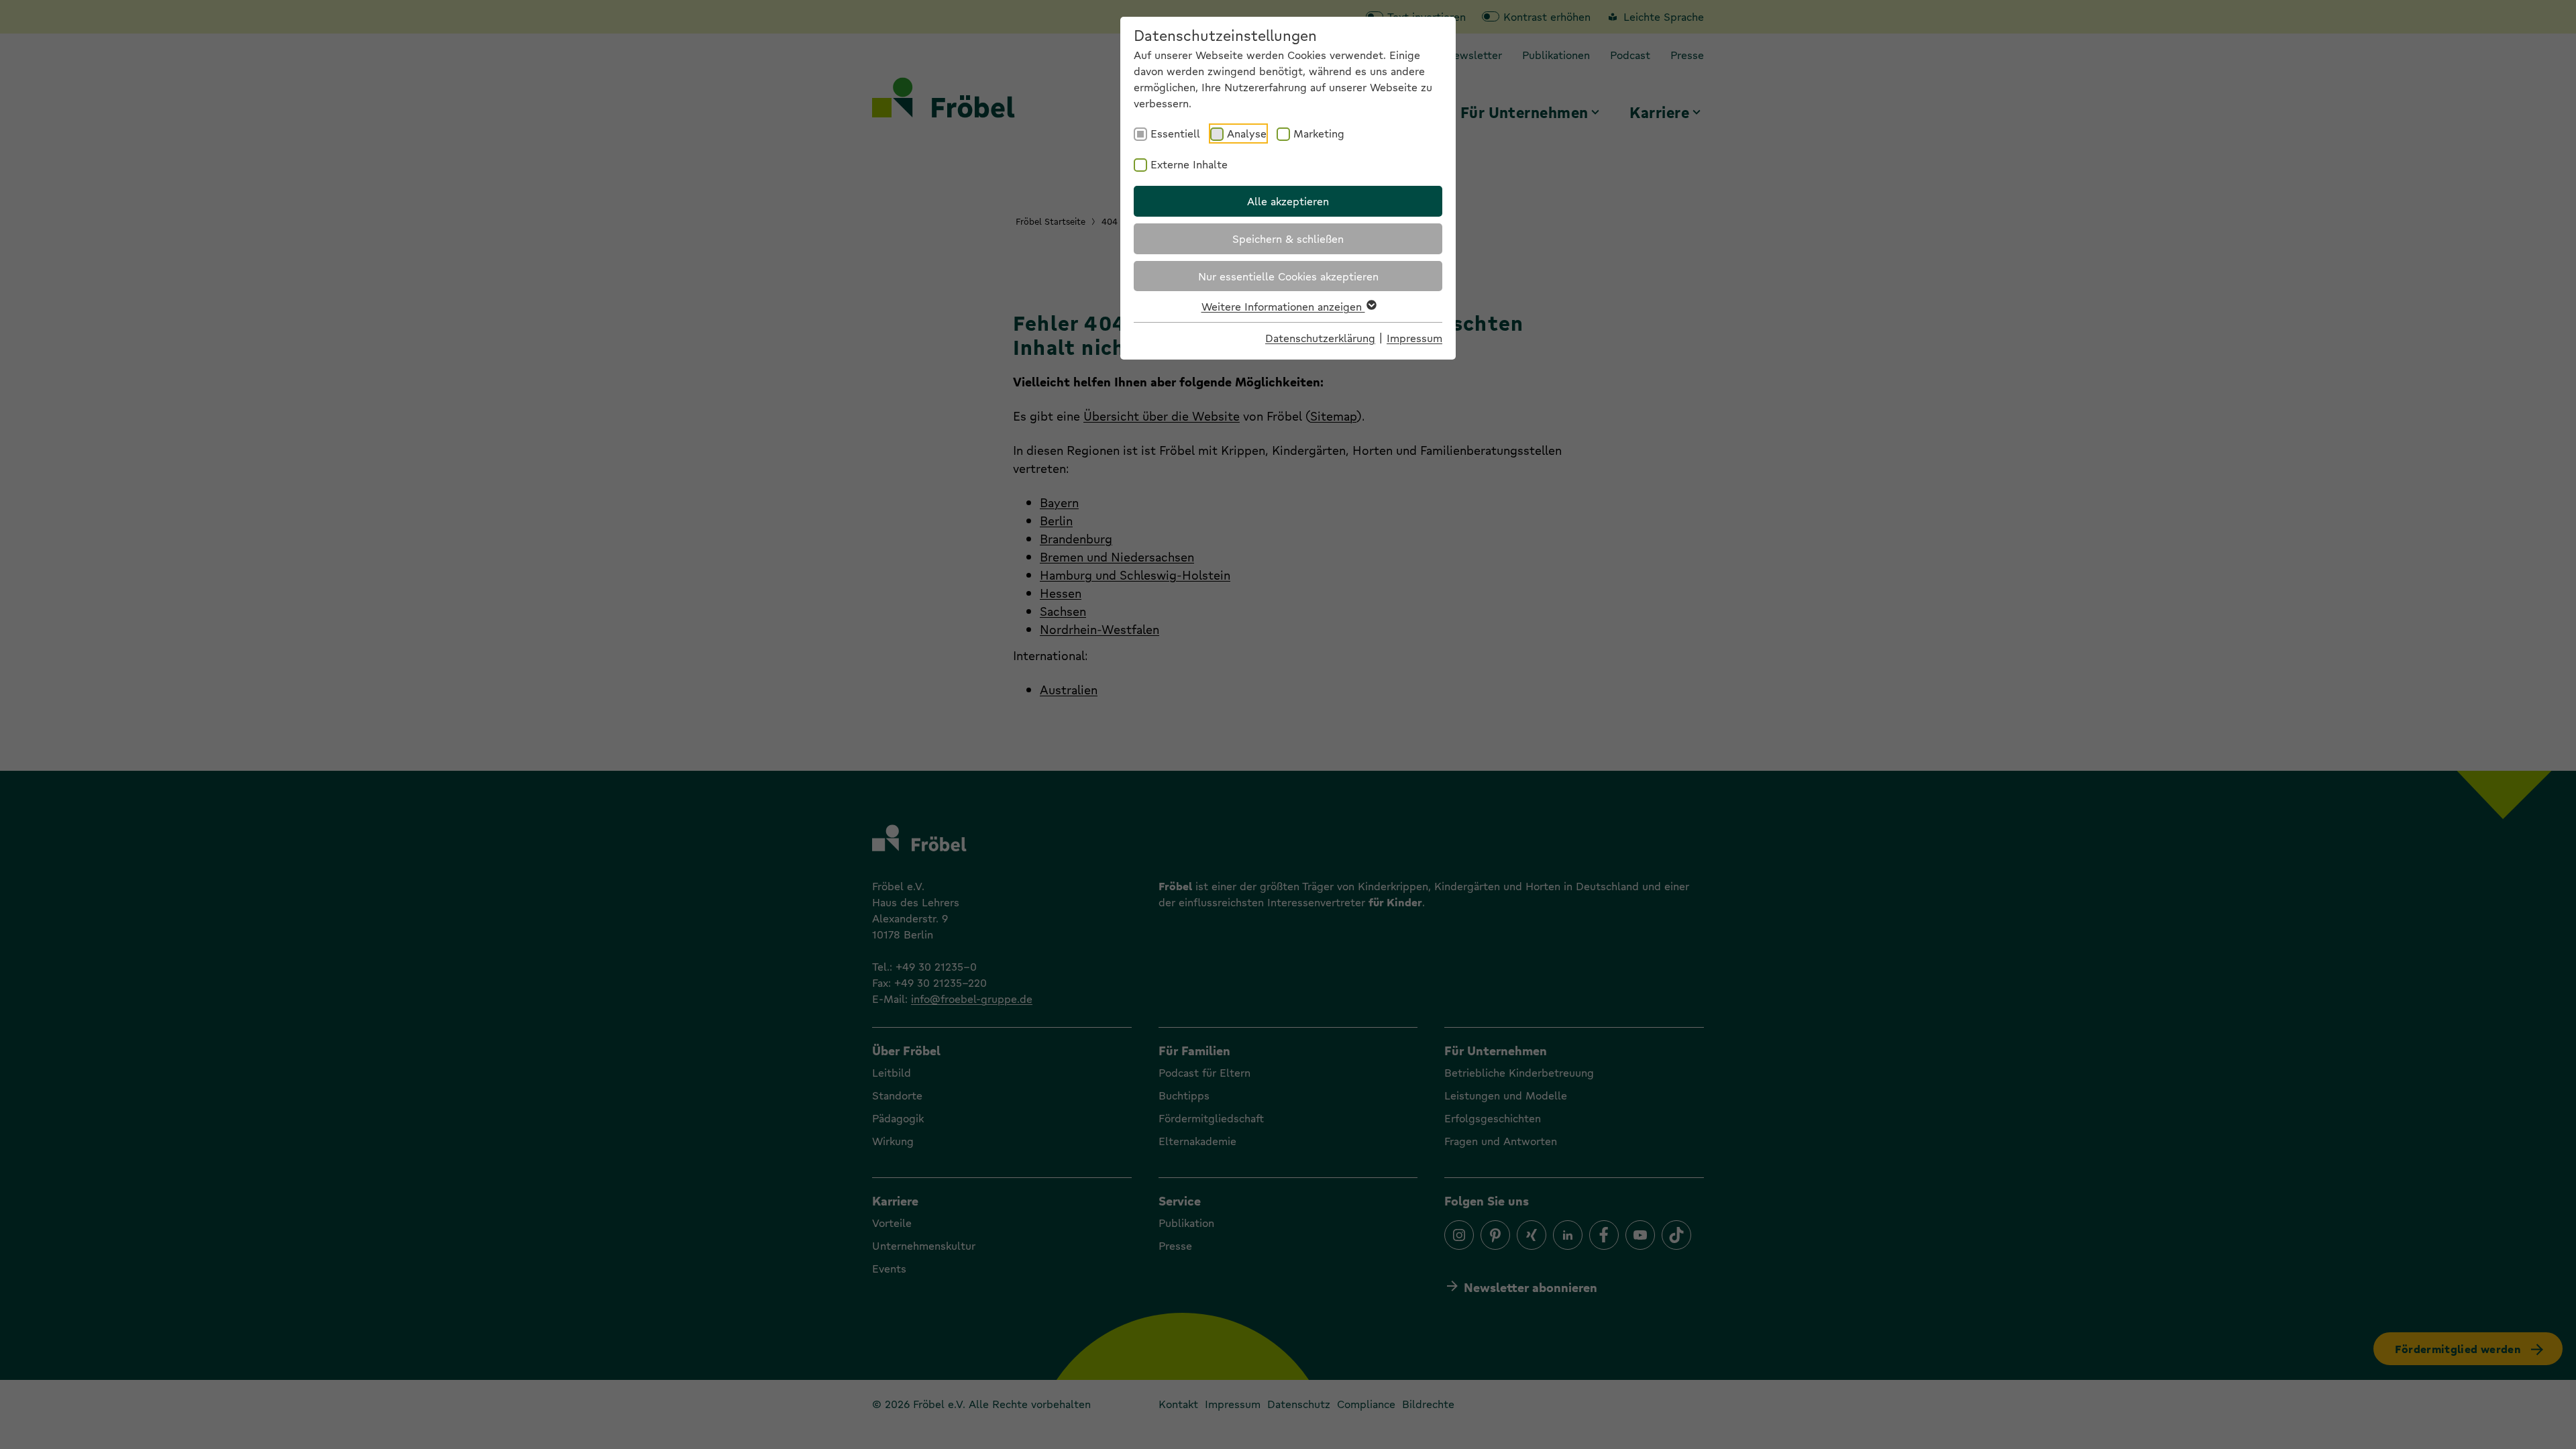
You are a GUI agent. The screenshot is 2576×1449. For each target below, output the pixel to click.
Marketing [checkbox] (1319, 133)
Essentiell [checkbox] (1175, 133)
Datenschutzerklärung (1320, 338)
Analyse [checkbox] (1247, 133)
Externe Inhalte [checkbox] (1189, 164)
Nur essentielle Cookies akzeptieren (1288, 276)
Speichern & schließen (1288, 238)
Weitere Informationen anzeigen (1283, 306)
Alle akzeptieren (1288, 201)
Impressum (1414, 338)
